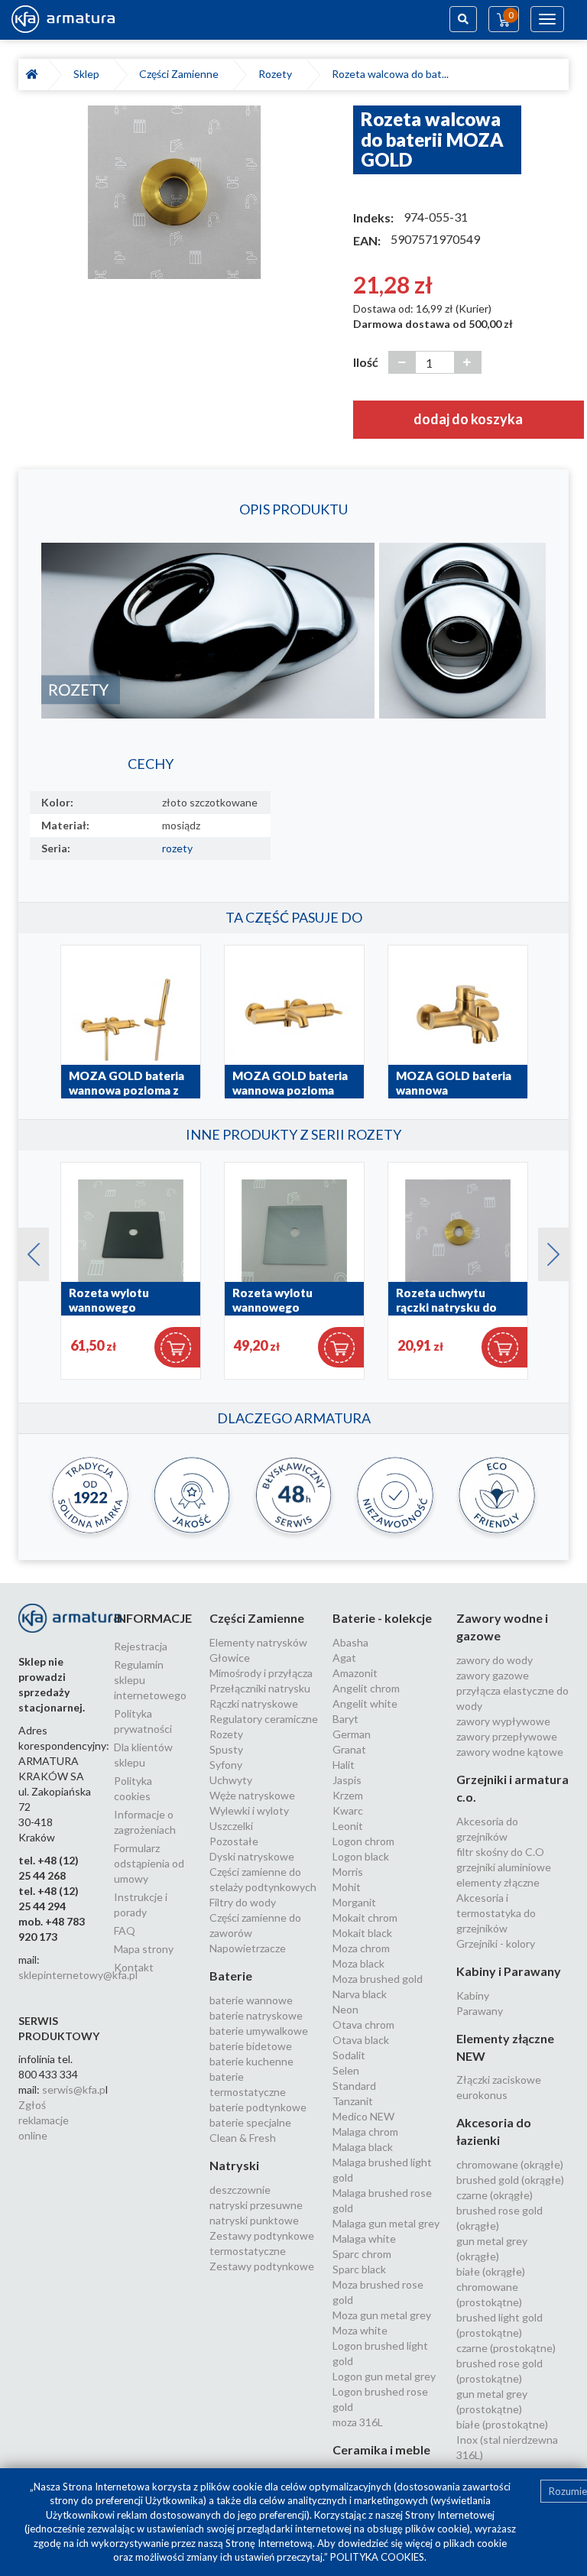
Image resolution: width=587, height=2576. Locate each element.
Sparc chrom (362, 2254)
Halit (344, 1765)
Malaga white (364, 2239)
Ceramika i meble (381, 2449)
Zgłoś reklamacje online (44, 2120)
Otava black (361, 2040)
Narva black (360, 1994)
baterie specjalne (250, 2122)
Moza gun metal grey (382, 2315)
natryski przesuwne (256, 2205)
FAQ (125, 1930)
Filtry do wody (243, 1902)
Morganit (354, 1902)
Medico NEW (363, 2116)
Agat (344, 1658)
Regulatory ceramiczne (264, 1719)
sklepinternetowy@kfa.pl (78, 1975)
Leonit (348, 1826)
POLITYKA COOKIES (377, 2557)
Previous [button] (26, 1251)
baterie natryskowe (256, 2015)
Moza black (358, 1963)
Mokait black (362, 1933)
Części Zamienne (181, 74)
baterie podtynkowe (258, 2107)
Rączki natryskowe (254, 1703)
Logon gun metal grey (384, 2376)
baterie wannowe (251, 2000)
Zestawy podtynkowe (262, 2266)
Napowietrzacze (248, 1948)
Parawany (480, 2011)
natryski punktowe (254, 2220)
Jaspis (347, 1780)
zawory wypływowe (503, 1721)
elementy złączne (498, 1882)
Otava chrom (363, 2024)
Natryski (234, 2165)
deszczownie (240, 2190)
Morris (348, 1872)
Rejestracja (141, 1646)
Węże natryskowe (252, 1795)
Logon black (361, 1856)
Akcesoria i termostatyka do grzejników (496, 1913)
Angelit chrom (366, 1688)
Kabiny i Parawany (509, 1971)
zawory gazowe (493, 1675)
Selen (346, 2070)
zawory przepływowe (507, 1736)
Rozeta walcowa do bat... (390, 74)
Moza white (360, 2330)
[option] (174, 192)
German (352, 1734)
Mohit (347, 1887)
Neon (345, 2009)
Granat (349, 1749)
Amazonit (355, 1673)
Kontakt (134, 1967)
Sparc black (359, 2269)
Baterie (231, 1976)
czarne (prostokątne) (506, 2348)
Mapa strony (144, 1949)
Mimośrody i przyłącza (261, 1673)
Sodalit (349, 2055)
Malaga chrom (365, 2132)
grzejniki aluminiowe (504, 1867)
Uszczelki (231, 1826)
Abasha (350, 1642)
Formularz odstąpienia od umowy (149, 1863)
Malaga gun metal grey (386, 2223)
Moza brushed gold (378, 1979)
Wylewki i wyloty (249, 1810)
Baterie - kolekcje (382, 1618)
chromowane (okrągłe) (510, 2164)
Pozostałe (234, 1841)
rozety (177, 848)
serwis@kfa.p (74, 2089)
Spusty (226, 1749)
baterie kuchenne (251, 2061)
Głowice (230, 1658)
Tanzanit (353, 2101)
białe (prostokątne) (502, 2424)
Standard (354, 2086)
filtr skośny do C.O (500, 1852)
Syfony (226, 1765)
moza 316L (358, 2422)
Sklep (89, 74)
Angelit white (365, 1703)
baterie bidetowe (251, 2046)
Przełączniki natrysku (260, 1688)
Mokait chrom (365, 1917)
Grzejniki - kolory (496, 1943)
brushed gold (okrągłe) (510, 2180)
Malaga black (363, 2147)
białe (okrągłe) (491, 2271)
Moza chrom (361, 1948)
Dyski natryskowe (252, 1856)
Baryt (345, 1719)
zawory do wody (495, 1660)
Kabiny (473, 1995)
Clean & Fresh (243, 2138)
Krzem (348, 1795)
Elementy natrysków (258, 1642)
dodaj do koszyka (468, 419)
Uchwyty (231, 1780)
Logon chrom (363, 1841)
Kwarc (348, 1810)
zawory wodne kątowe (510, 1752)
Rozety (277, 74)
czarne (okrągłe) (495, 2195)
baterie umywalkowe (259, 2031)
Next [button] (546, 1251)
